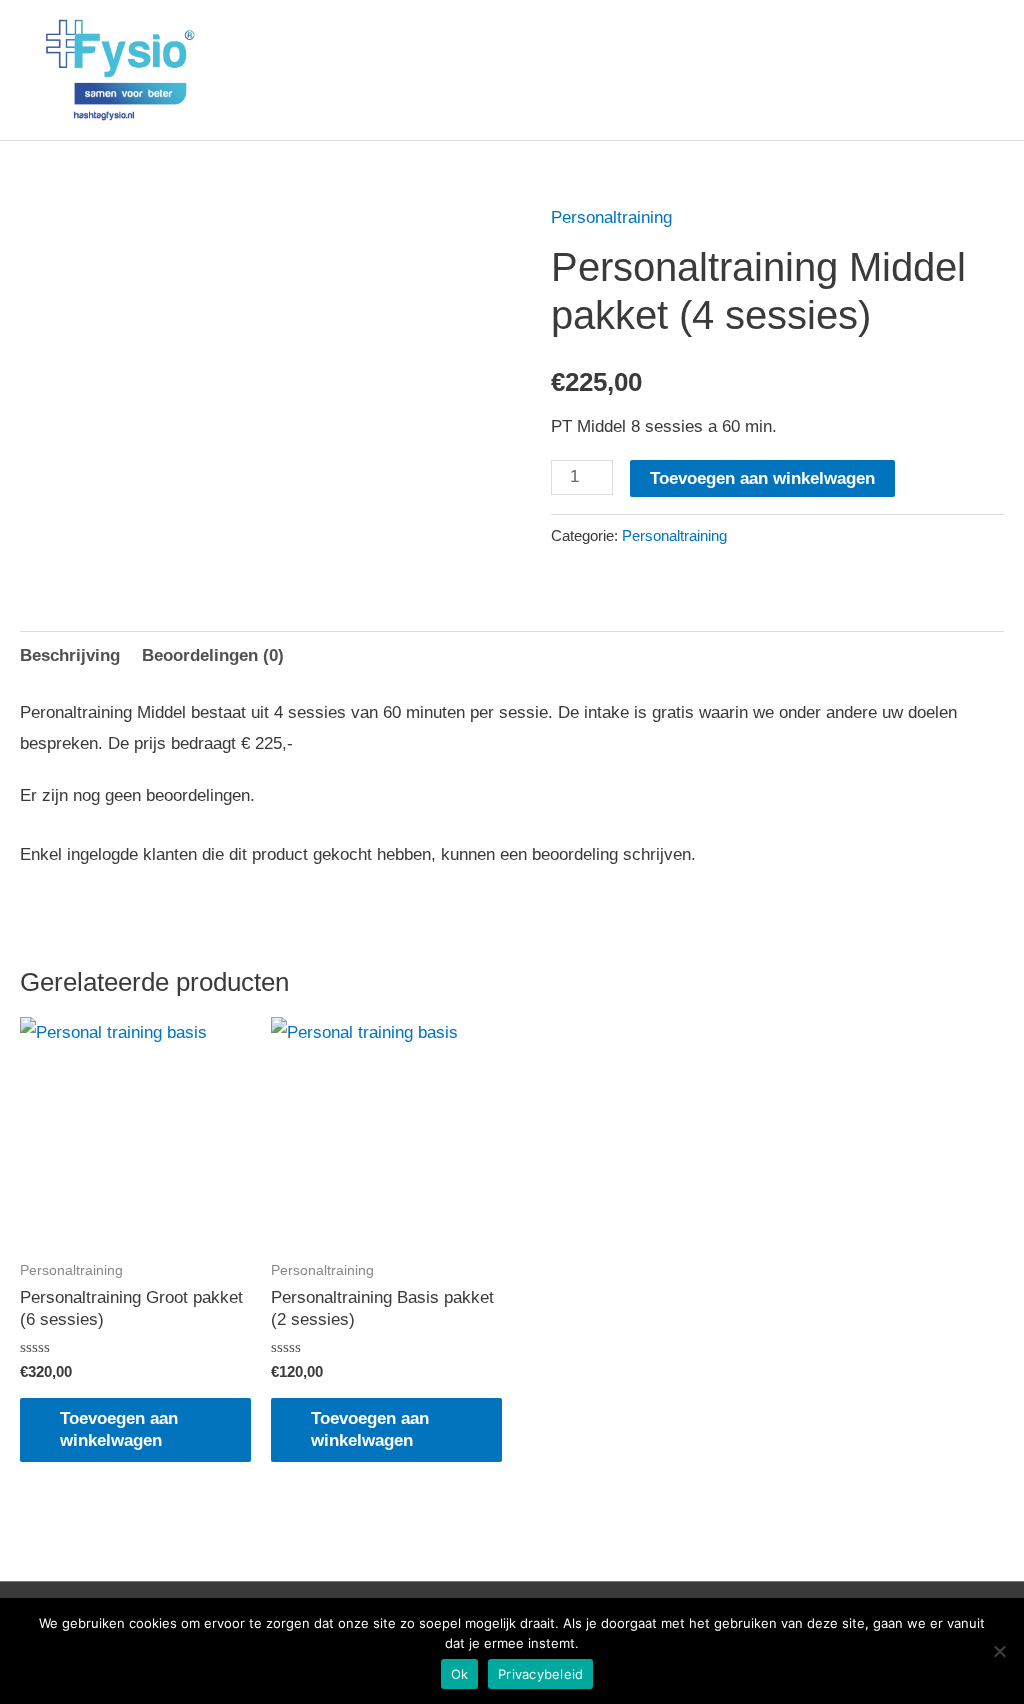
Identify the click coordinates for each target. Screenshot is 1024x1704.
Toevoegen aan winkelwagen (762, 478)
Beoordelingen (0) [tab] (213, 655)
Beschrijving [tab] (70, 655)
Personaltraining (611, 217)
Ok (460, 1674)
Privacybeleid (540, 1674)
